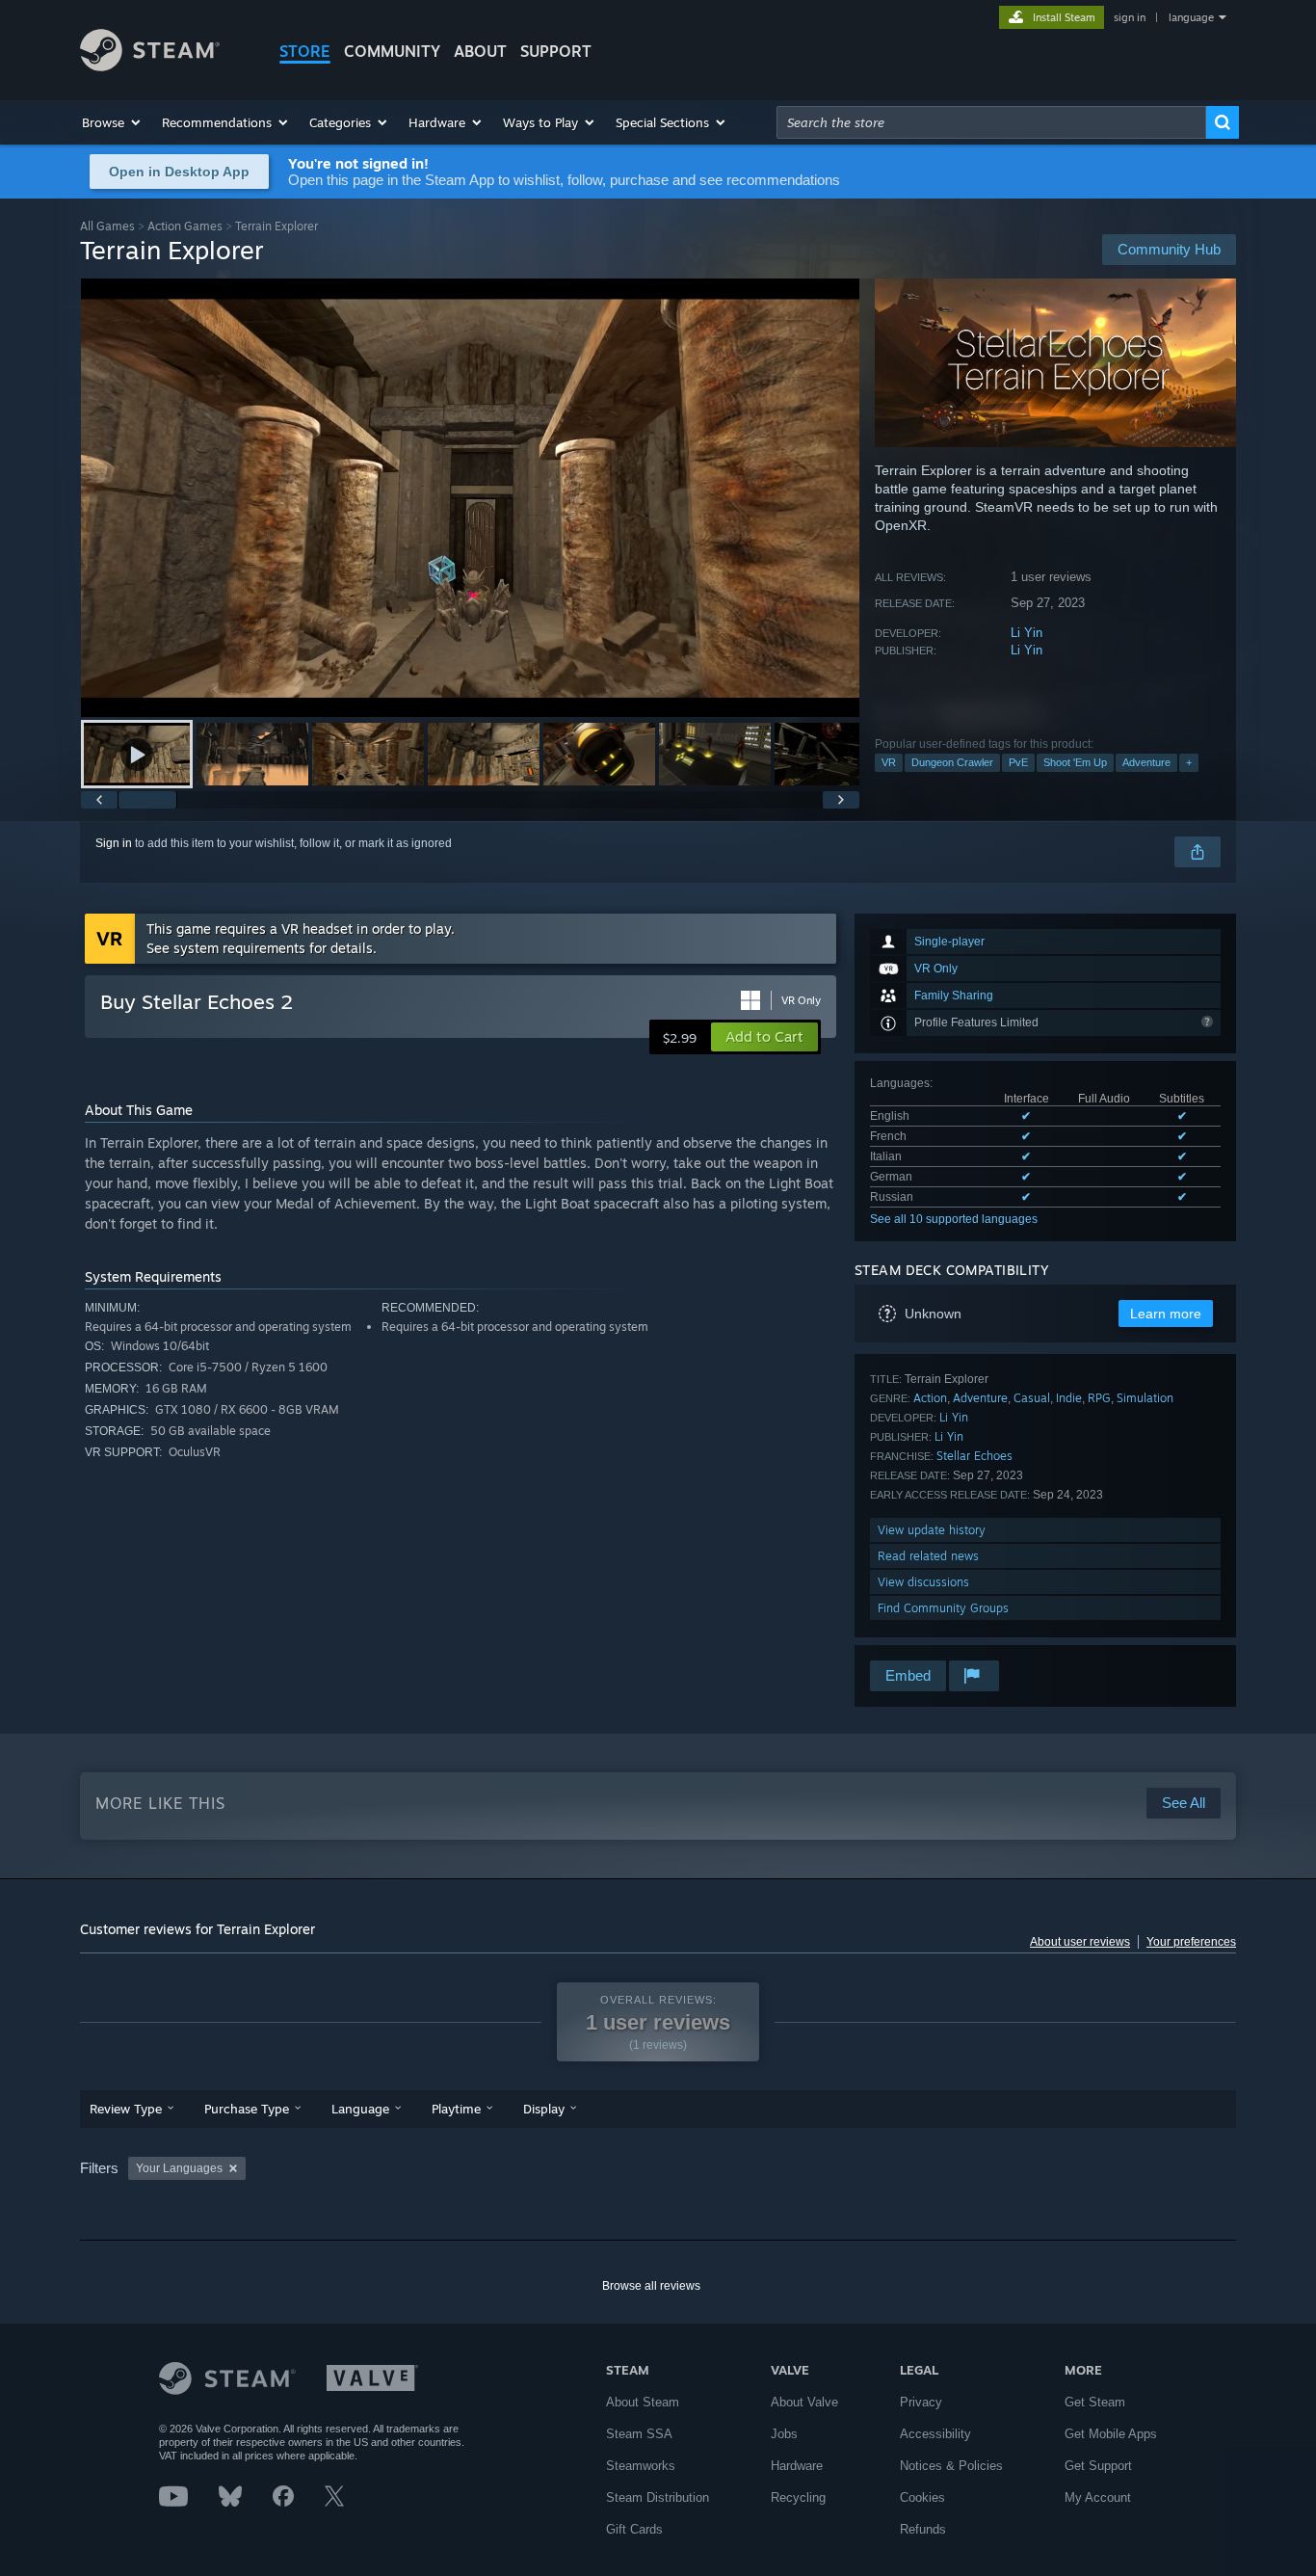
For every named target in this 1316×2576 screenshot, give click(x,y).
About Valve (804, 2402)
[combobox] (991, 122)
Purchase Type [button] (247, 2109)
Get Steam (1095, 2402)
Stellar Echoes (974, 1456)
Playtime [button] (456, 2109)
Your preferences (1191, 1942)
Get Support (1098, 2466)
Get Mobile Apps (1111, 2434)
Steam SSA (639, 2434)
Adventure (1146, 762)
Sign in (114, 843)
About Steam (643, 2402)
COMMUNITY (392, 51)
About (480, 51)
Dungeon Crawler (952, 762)
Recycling (798, 2497)
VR (889, 762)
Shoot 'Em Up (1075, 762)
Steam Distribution (658, 2497)
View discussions (923, 1582)
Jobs (784, 2434)
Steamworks (641, 2466)
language (1191, 17)
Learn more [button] (1166, 1314)
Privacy (921, 2402)
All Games (107, 226)
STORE (305, 51)
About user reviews (1080, 1942)
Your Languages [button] (179, 2168)
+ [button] (1189, 762)
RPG (1099, 1398)
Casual (1032, 1398)
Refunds (923, 2529)
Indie (1069, 1398)
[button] (112, 122)
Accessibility (935, 2434)
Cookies (922, 2497)
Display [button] (544, 2109)
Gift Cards (634, 2529)
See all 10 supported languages (954, 1219)
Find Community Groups (943, 1608)
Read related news (928, 1556)
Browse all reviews (651, 2286)
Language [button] (360, 2109)
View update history (932, 1530)
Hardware (797, 2466)
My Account (1098, 2497)
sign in (1130, 17)
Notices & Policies (951, 2466)
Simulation (1145, 1398)
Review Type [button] (126, 2109)
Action (930, 1398)
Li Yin (1026, 633)
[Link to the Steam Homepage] (150, 66)
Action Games (185, 226)
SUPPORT (556, 51)
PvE (1018, 762)
